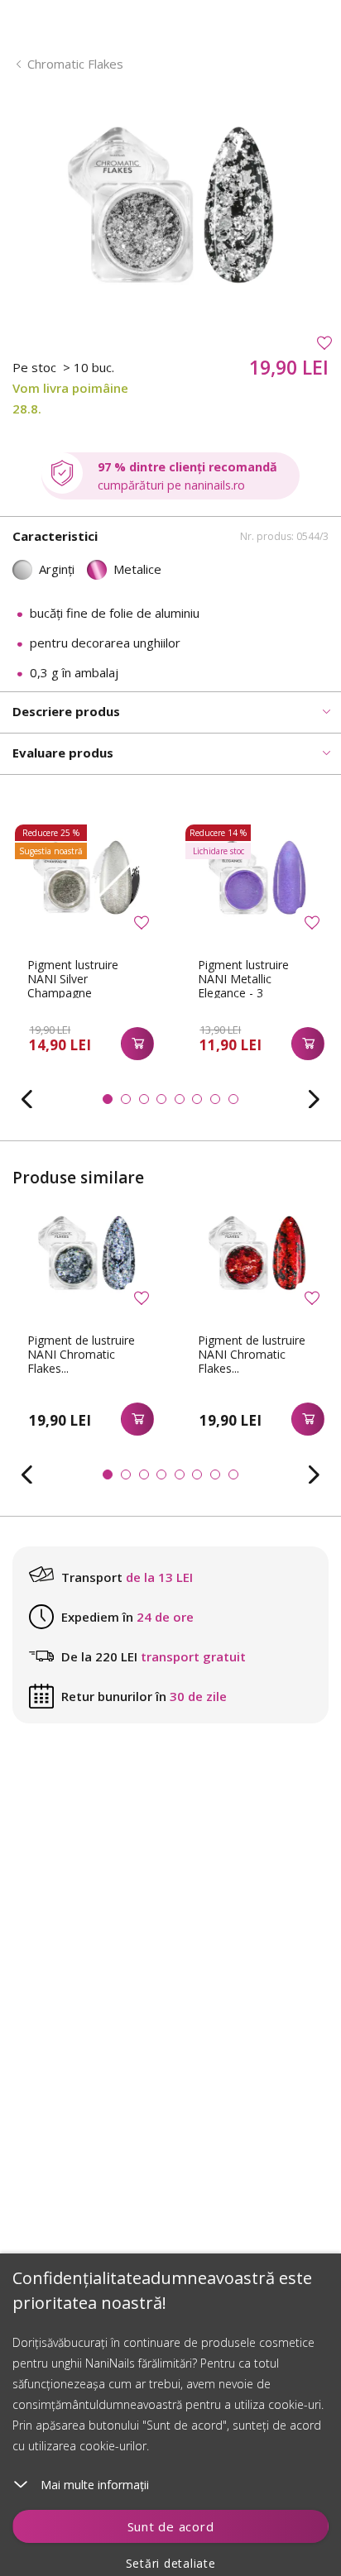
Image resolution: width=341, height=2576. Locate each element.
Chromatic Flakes (75, 64)
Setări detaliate (171, 2563)
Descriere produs (66, 711)
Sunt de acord (171, 2526)
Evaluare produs (63, 753)
